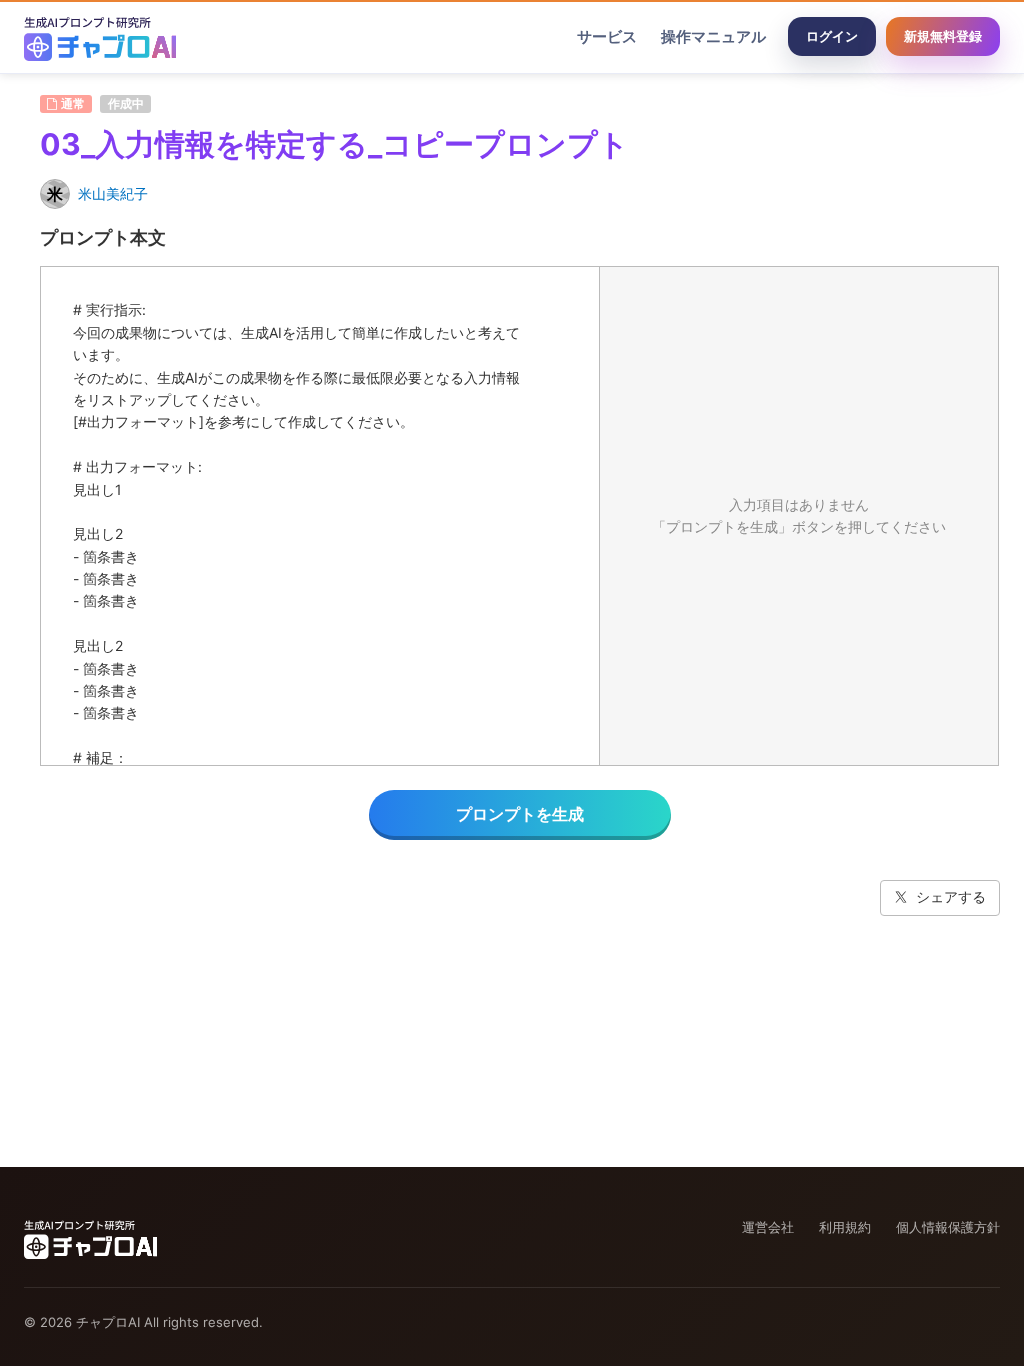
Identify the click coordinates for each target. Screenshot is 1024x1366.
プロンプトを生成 (520, 814)
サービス (607, 36)
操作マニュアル (713, 36)
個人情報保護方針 (948, 1227)
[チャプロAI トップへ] (100, 37)
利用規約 (845, 1227)
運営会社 (768, 1227)
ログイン (832, 36)
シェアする (951, 896)
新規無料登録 (943, 36)
